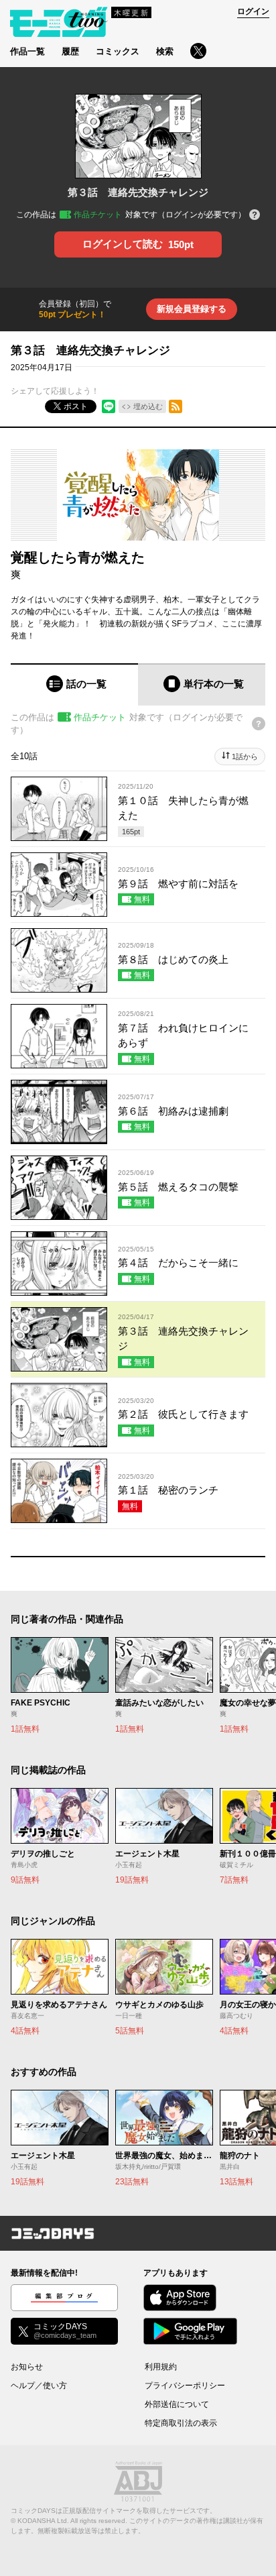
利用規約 (161, 2367)
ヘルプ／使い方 (39, 2386)
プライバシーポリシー (185, 2386)
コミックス (118, 51)
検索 (165, 51)
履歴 (70, 51)
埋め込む (148, 406)
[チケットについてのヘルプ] (255, 216)
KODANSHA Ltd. (43, 2521)
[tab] (74, 684)
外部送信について (177, 2404)
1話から (245, 757)
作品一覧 (27, 51)
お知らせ (27, 2367)
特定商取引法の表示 (181, 2423)
